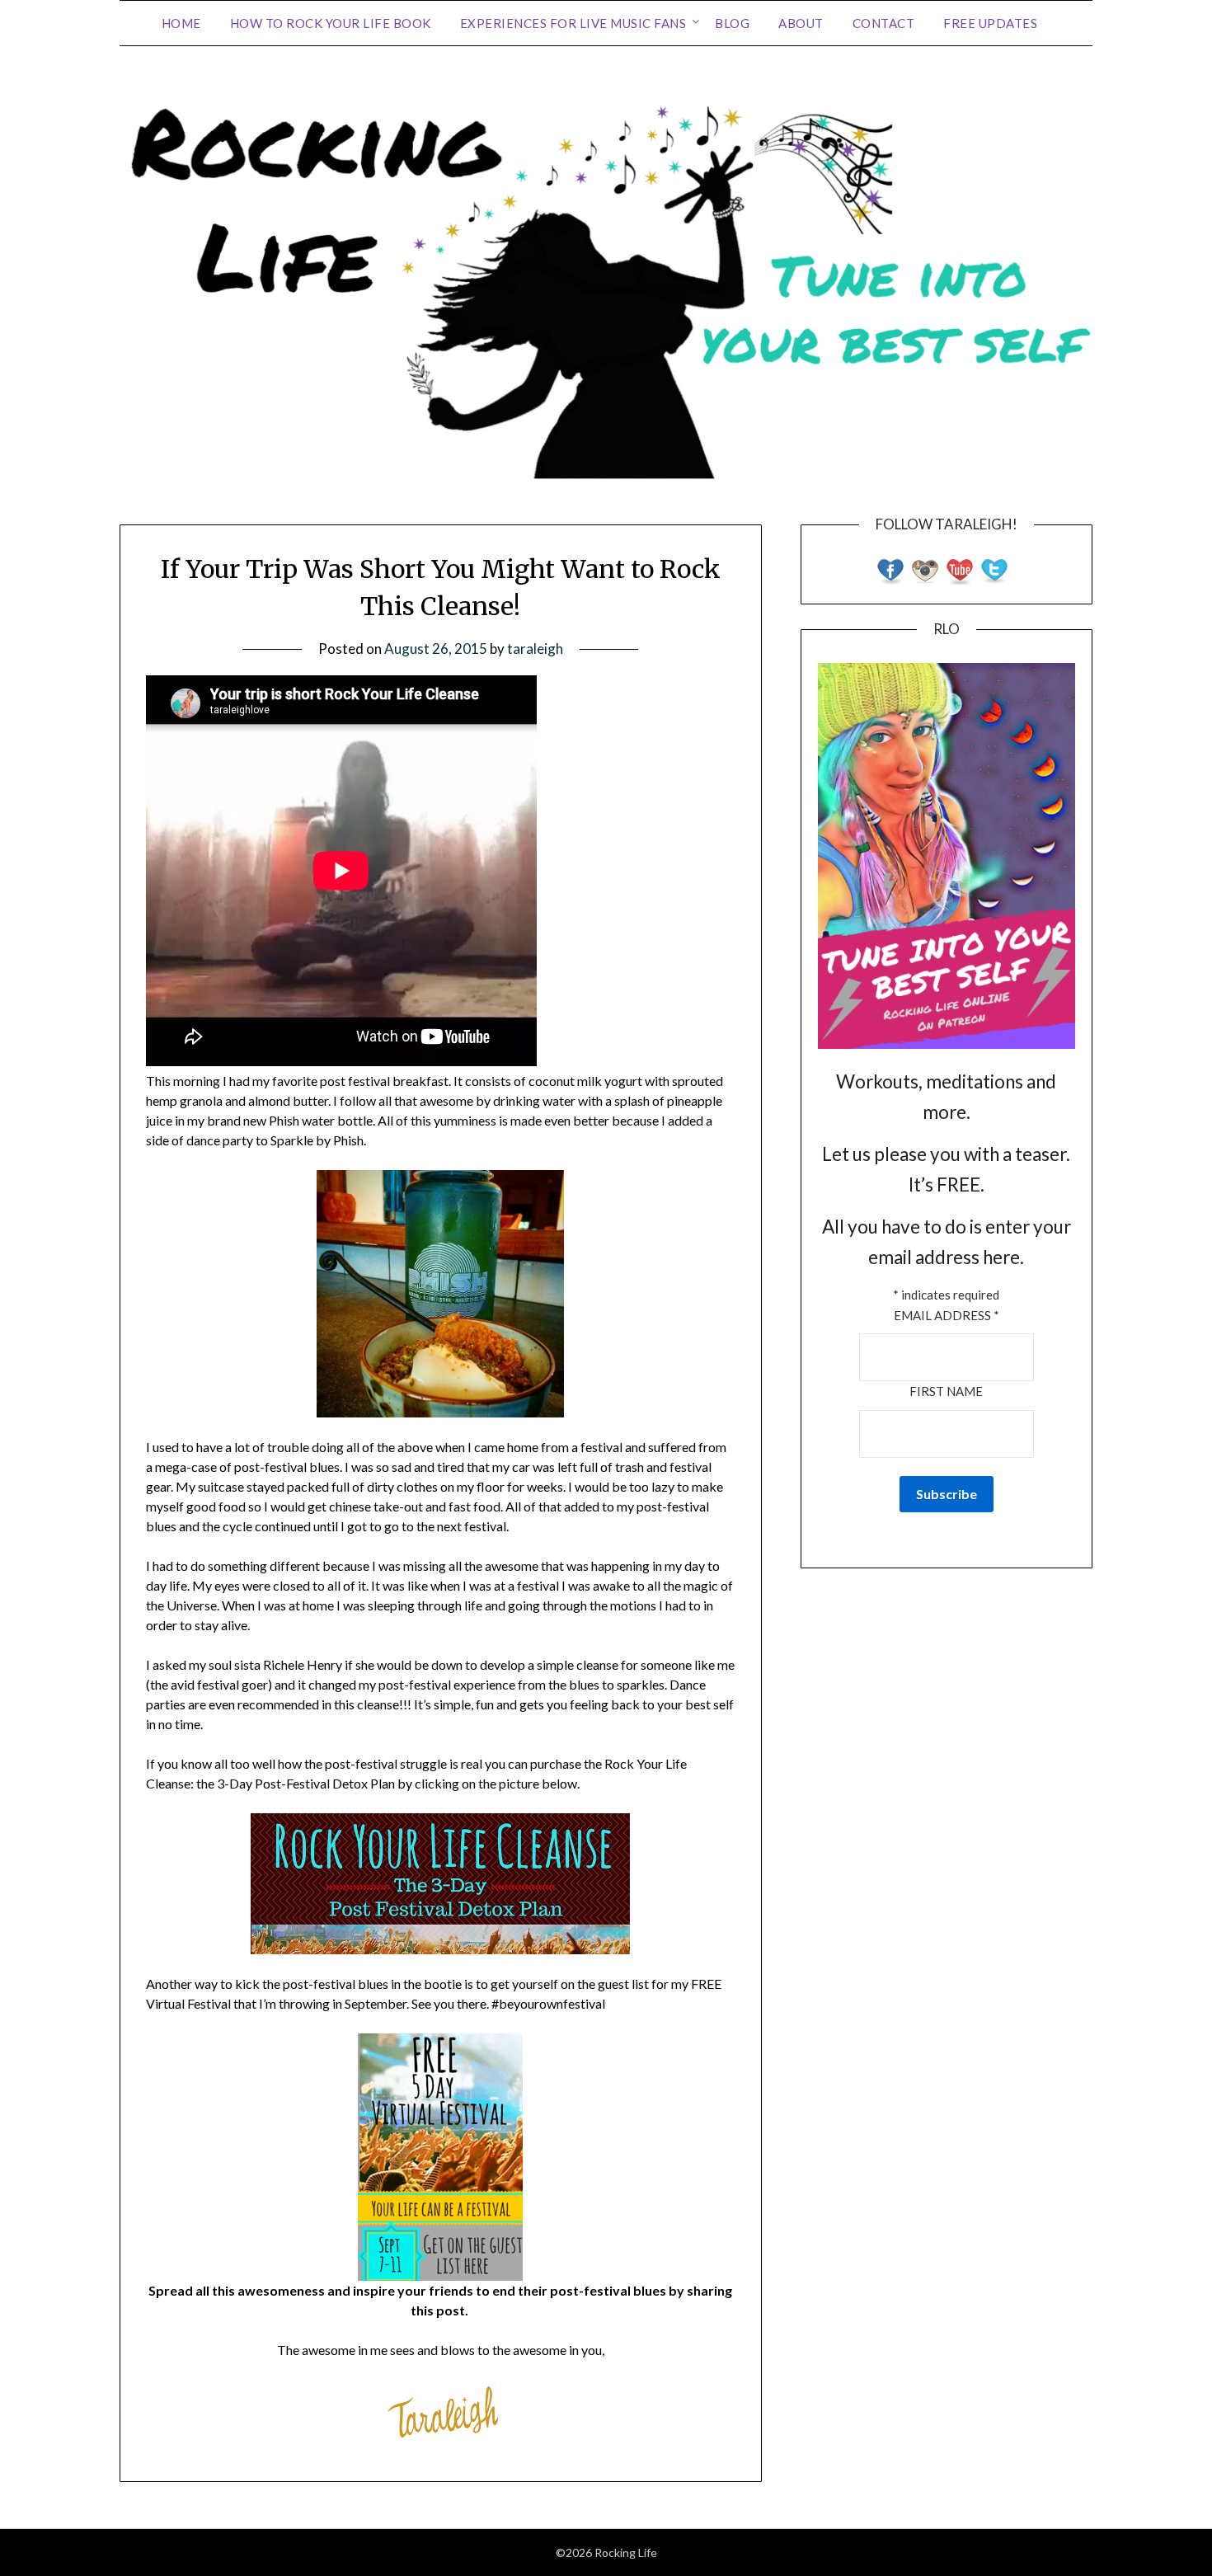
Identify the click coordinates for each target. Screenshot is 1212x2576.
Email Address (947, 1315)
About (801, 23)
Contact (884, 23)
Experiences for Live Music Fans (573, 23)
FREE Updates (990, 23)
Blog (732, 23)
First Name (946, 1391)
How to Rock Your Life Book (331, 23)
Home (181, 23)
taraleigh (535, 649)
